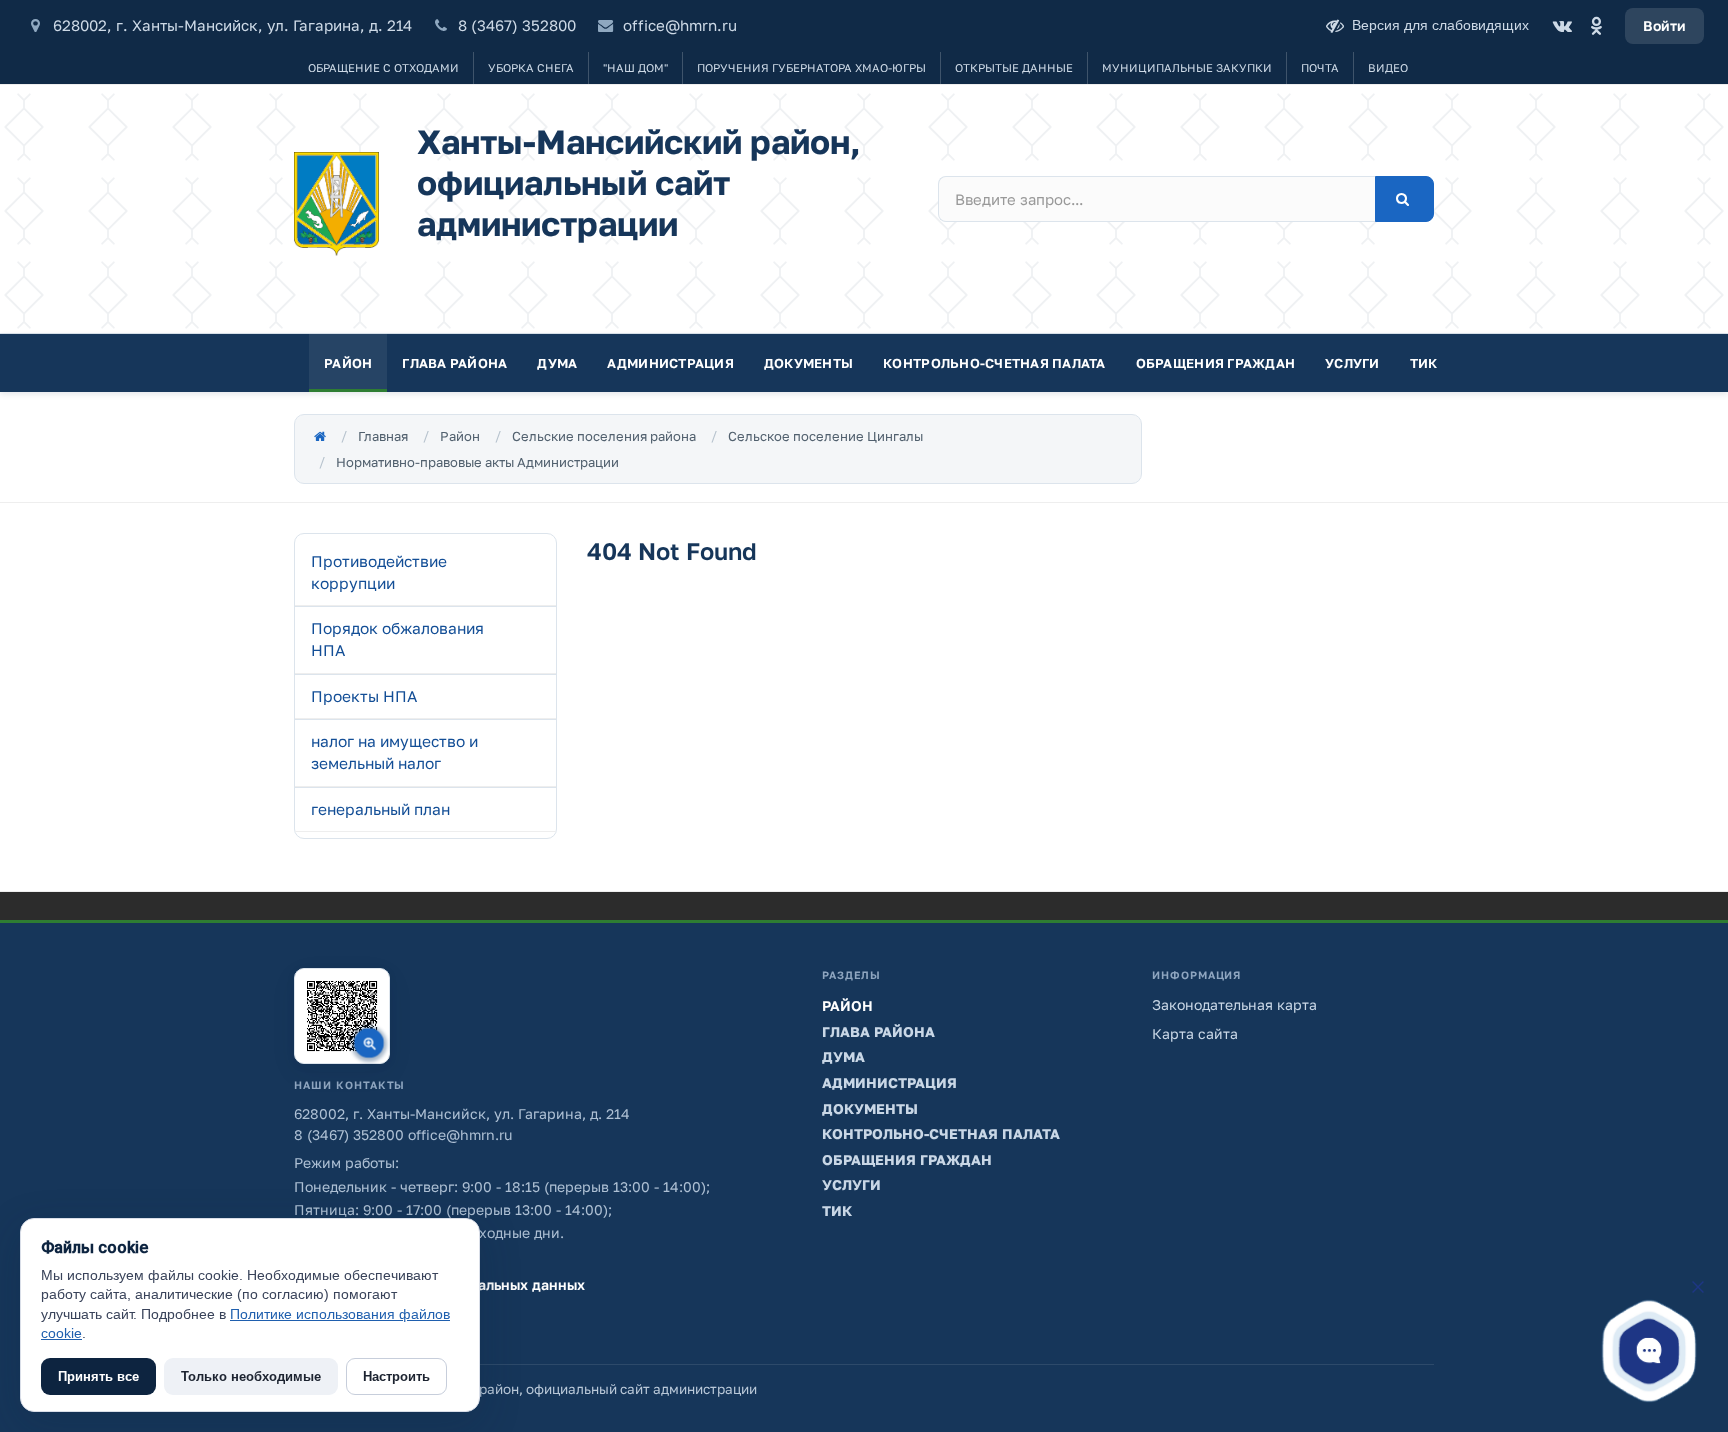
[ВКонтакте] (1562, 26)
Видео (1388, 67)
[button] (1649, 1351)
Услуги (1352, 363)
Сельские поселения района (604, 436)
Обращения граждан (1215, 363)
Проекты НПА (364, 696)
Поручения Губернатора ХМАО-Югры (811, 67)
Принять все (98, 1376)
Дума (557, 363)
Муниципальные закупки (1187, 67)
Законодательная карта (1234, 1004)
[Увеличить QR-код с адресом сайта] (342, 1016)
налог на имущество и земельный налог (394, 752)
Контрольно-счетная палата (994, 363)
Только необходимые (251, 1376)
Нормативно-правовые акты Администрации (477, 462)
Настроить (396, 1376)
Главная (383, 436)
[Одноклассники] (1596, 26)
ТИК (1424, 363)
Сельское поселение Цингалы (825, 436)
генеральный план (380, 809)
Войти (1664, 25)
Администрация (670, 363)
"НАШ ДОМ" (635, 67)
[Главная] (320, 436)
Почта (1320, 67)
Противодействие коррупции (379, 572)
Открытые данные (1014, 67)
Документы (808, 363)
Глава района (454, 363)
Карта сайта (1195, 1033)
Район (348, 363)
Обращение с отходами (383, 67)
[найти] (1404, 199)
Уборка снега (531, 67)
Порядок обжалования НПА (397, 639)
